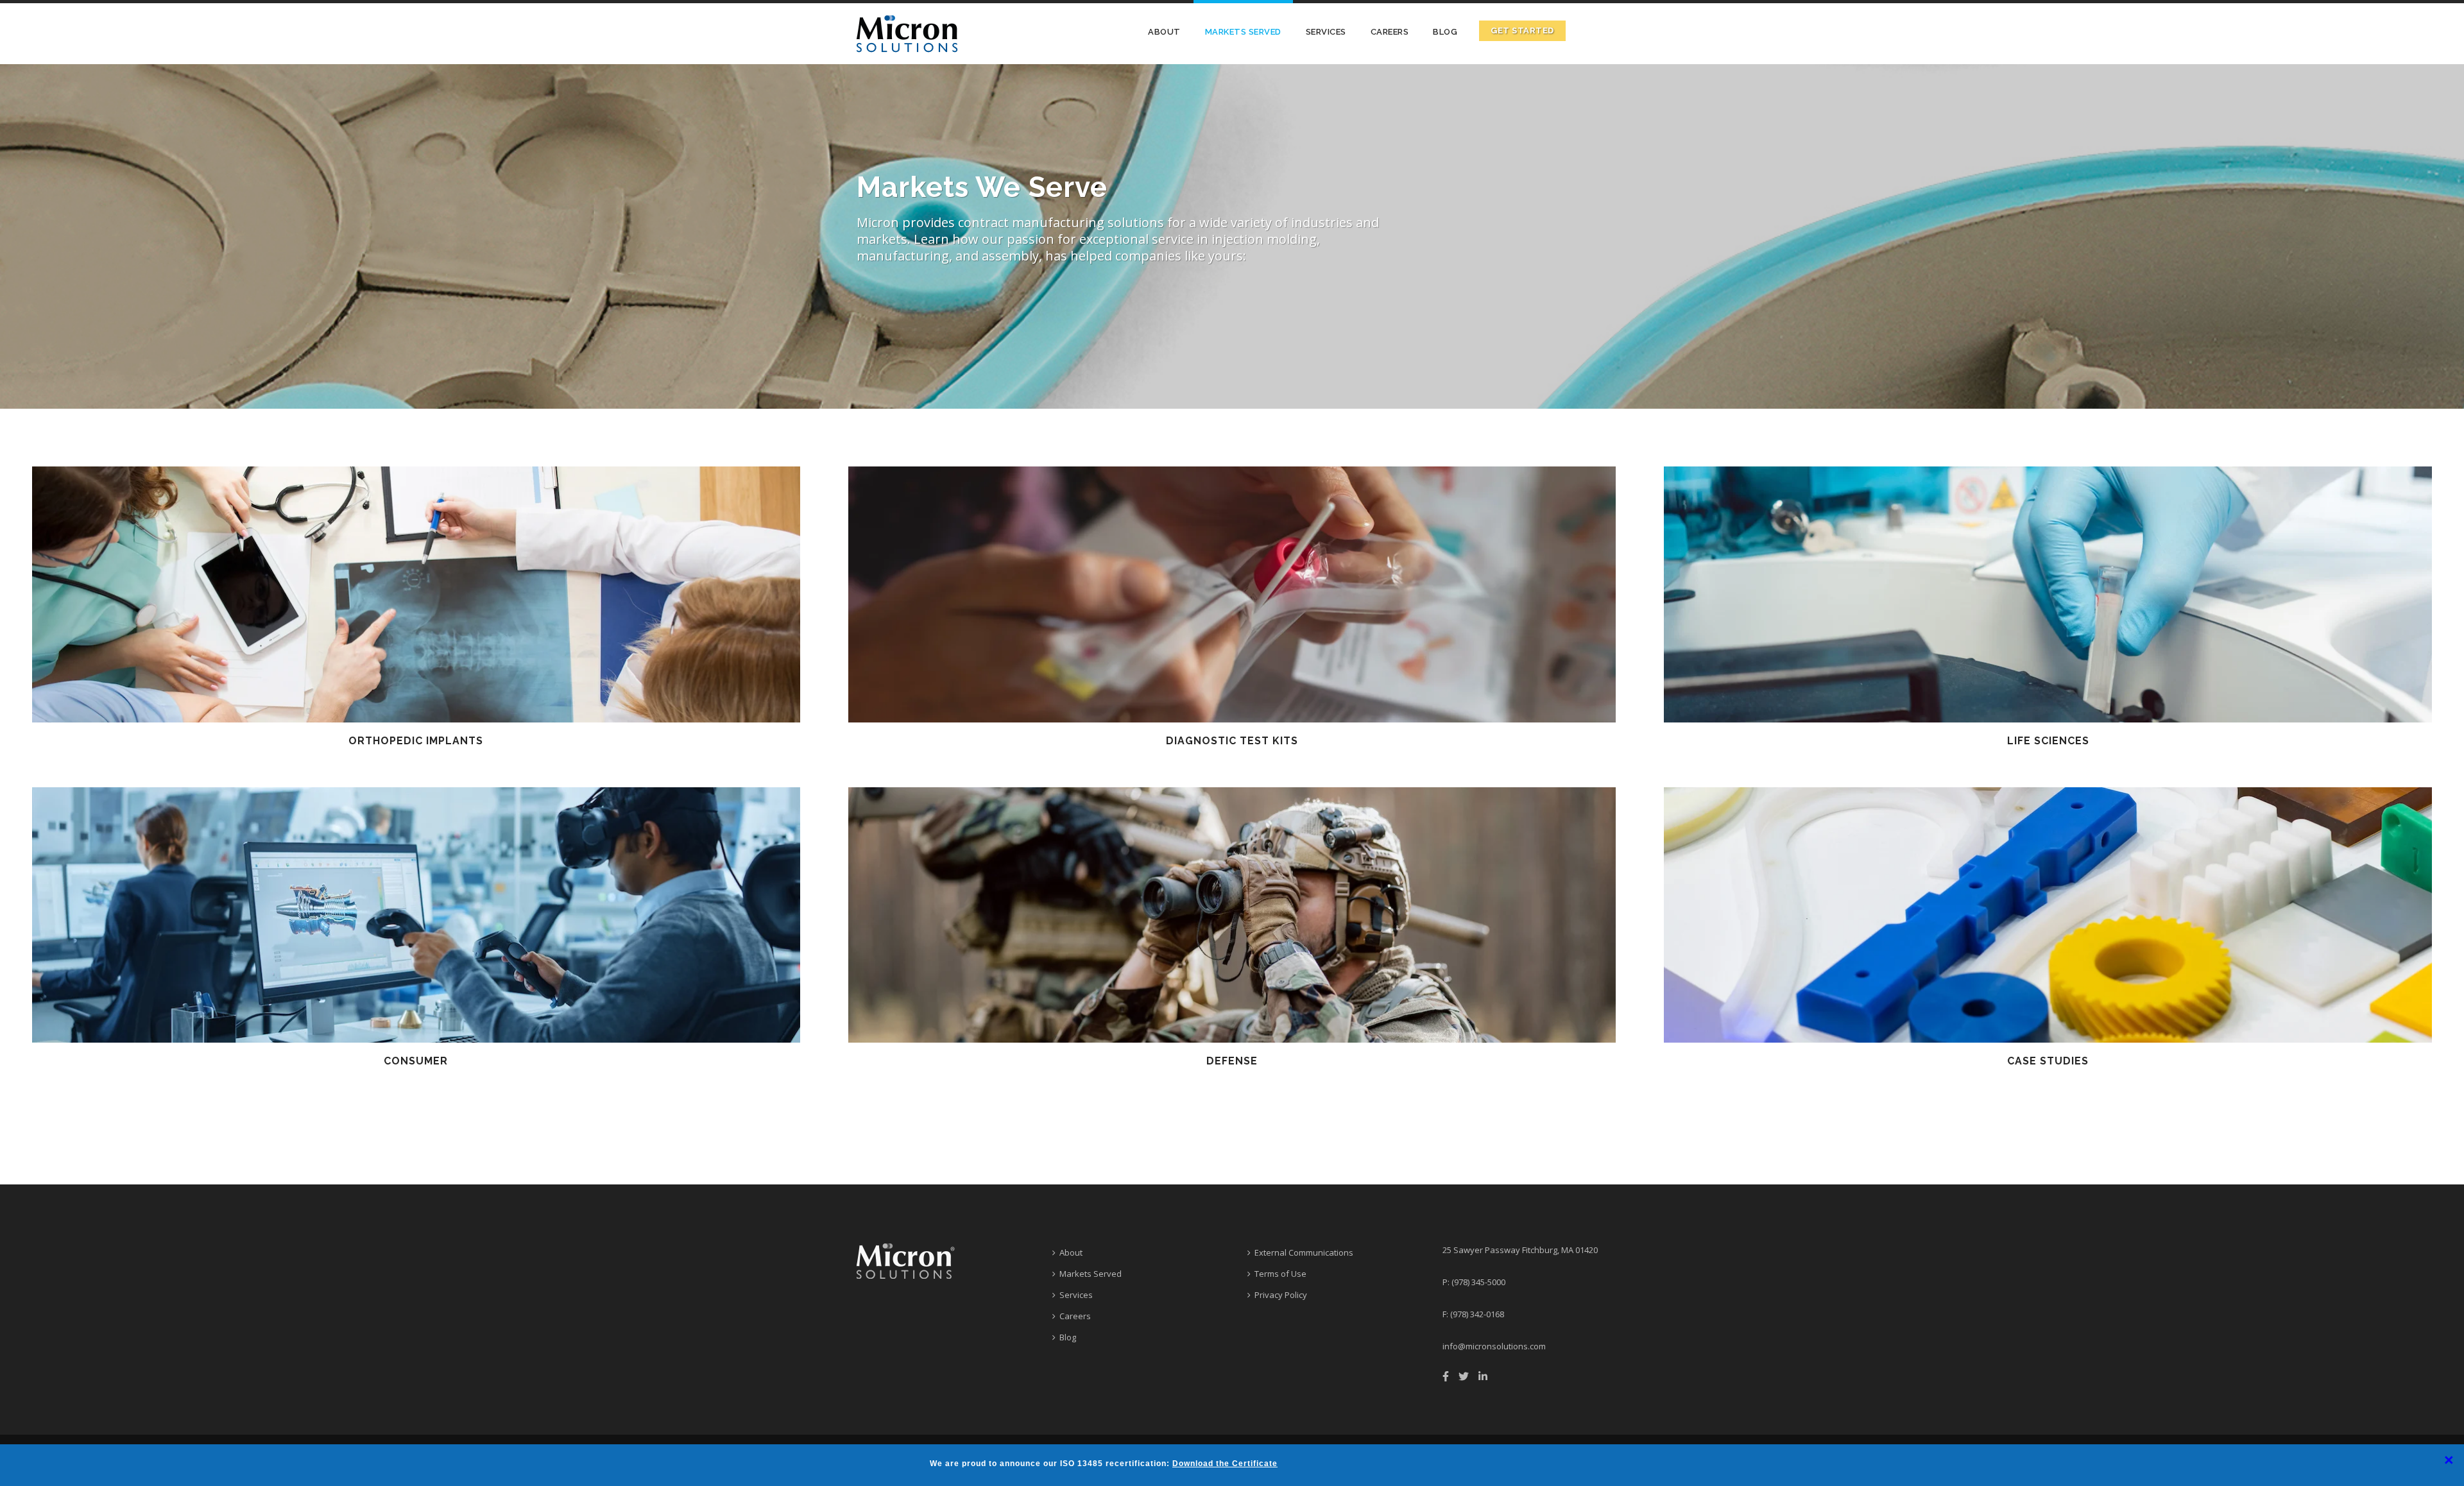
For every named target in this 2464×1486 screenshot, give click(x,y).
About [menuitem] (1164, 32)
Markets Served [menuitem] (1243, 32)
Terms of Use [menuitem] (1280, 1274)
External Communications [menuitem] (1304, 1252)
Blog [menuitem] (1445, 32)
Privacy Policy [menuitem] (1281, 1295)
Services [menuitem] (1326, 32)
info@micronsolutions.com (1494, 1346)
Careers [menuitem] (1390, 32)
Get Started (1522, 30)
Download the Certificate (1225, 1464)
